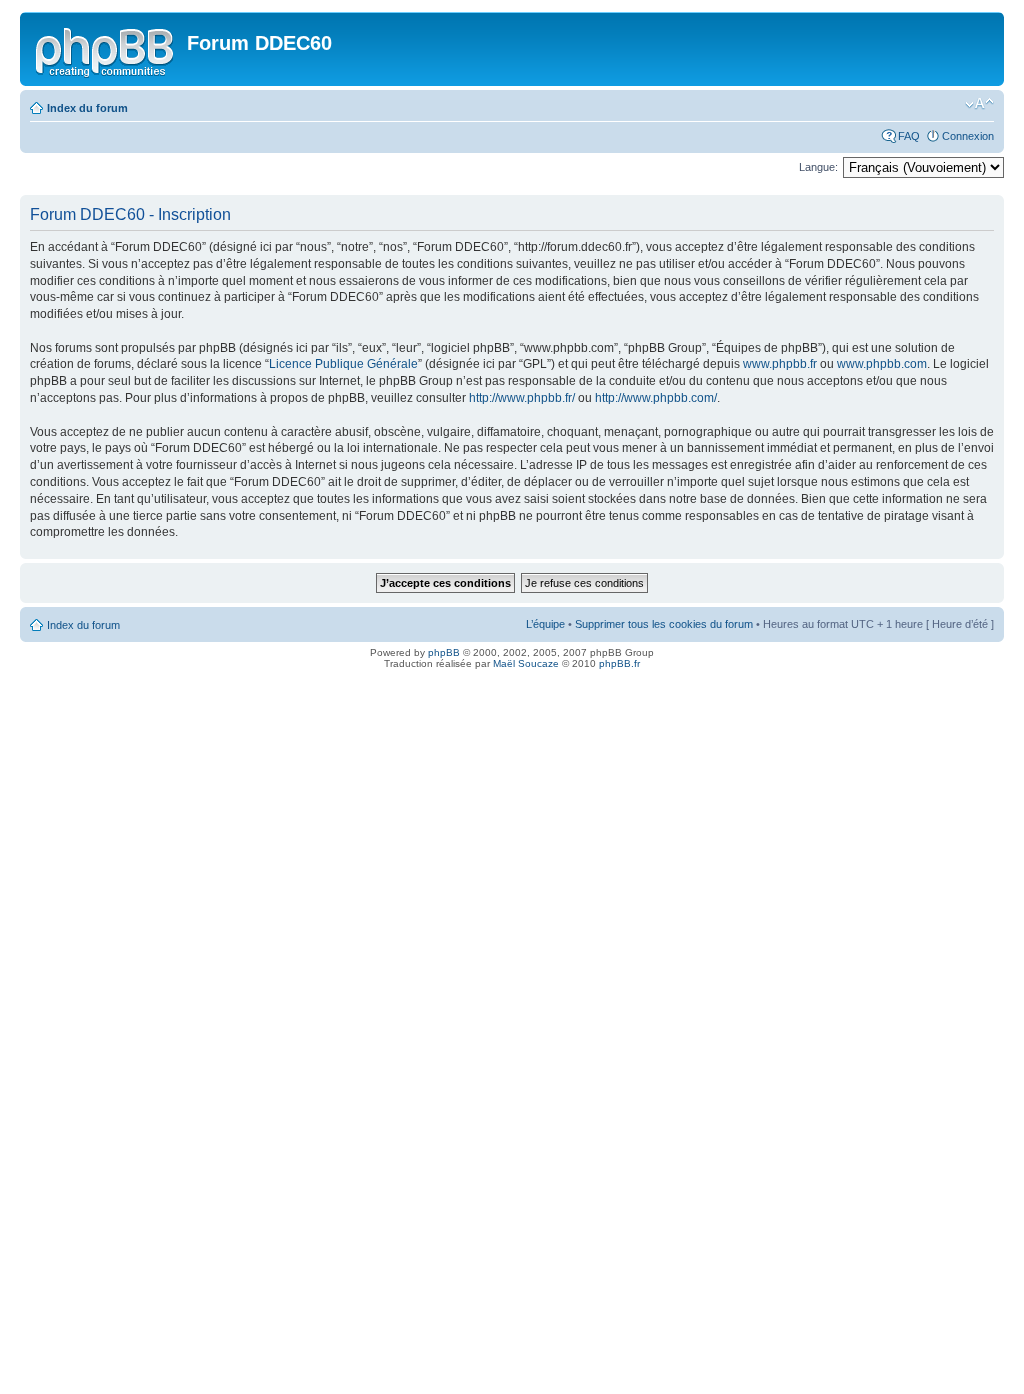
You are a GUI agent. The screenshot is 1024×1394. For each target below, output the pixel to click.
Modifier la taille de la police (979, 104)
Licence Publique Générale (343, 364)
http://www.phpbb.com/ (656, 398)
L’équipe (545, 624)
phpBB (444, 652)
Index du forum (87, 108)
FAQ (909, 136)
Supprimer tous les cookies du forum (664, 624)
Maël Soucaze (526, 663)
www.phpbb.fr (780, 364)
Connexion (968, 136)
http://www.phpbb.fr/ (522, 398)
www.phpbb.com (882, 364)
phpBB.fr (619, 663)
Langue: (818, 167)
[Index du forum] (106, 49)
